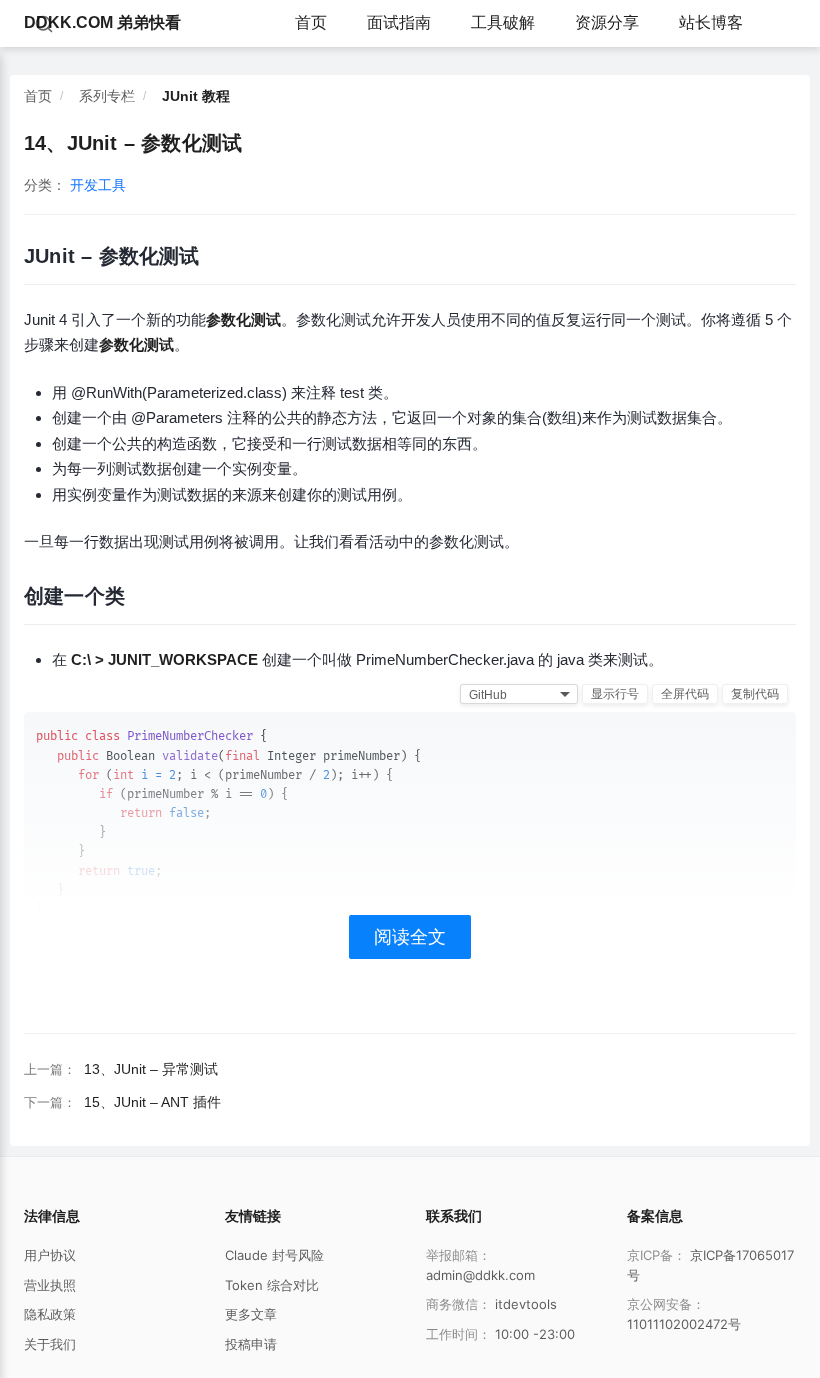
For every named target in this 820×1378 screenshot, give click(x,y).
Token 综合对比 (272, 1285)
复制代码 (755, 694)
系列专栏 (107, 96)
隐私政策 (50, 1314)
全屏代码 (685, 694)
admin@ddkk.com (480, 1275)
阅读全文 (410, 937)
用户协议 (50, 1255)
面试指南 (399, 22)
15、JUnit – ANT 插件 (152, 1102)
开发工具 (98, 185)
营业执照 (50, 1285)
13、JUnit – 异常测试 (151, 1069)
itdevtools (526, 1304)
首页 (311, 22)
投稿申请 (251, 1344)
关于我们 (50, 1344)
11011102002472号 (684, 1324)
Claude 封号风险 (274, 1255)
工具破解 (503, 22)
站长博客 (711, 22)
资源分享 (607, 22)
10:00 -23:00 (535, 1334)
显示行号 (615, 694)
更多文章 (251, 1314)
